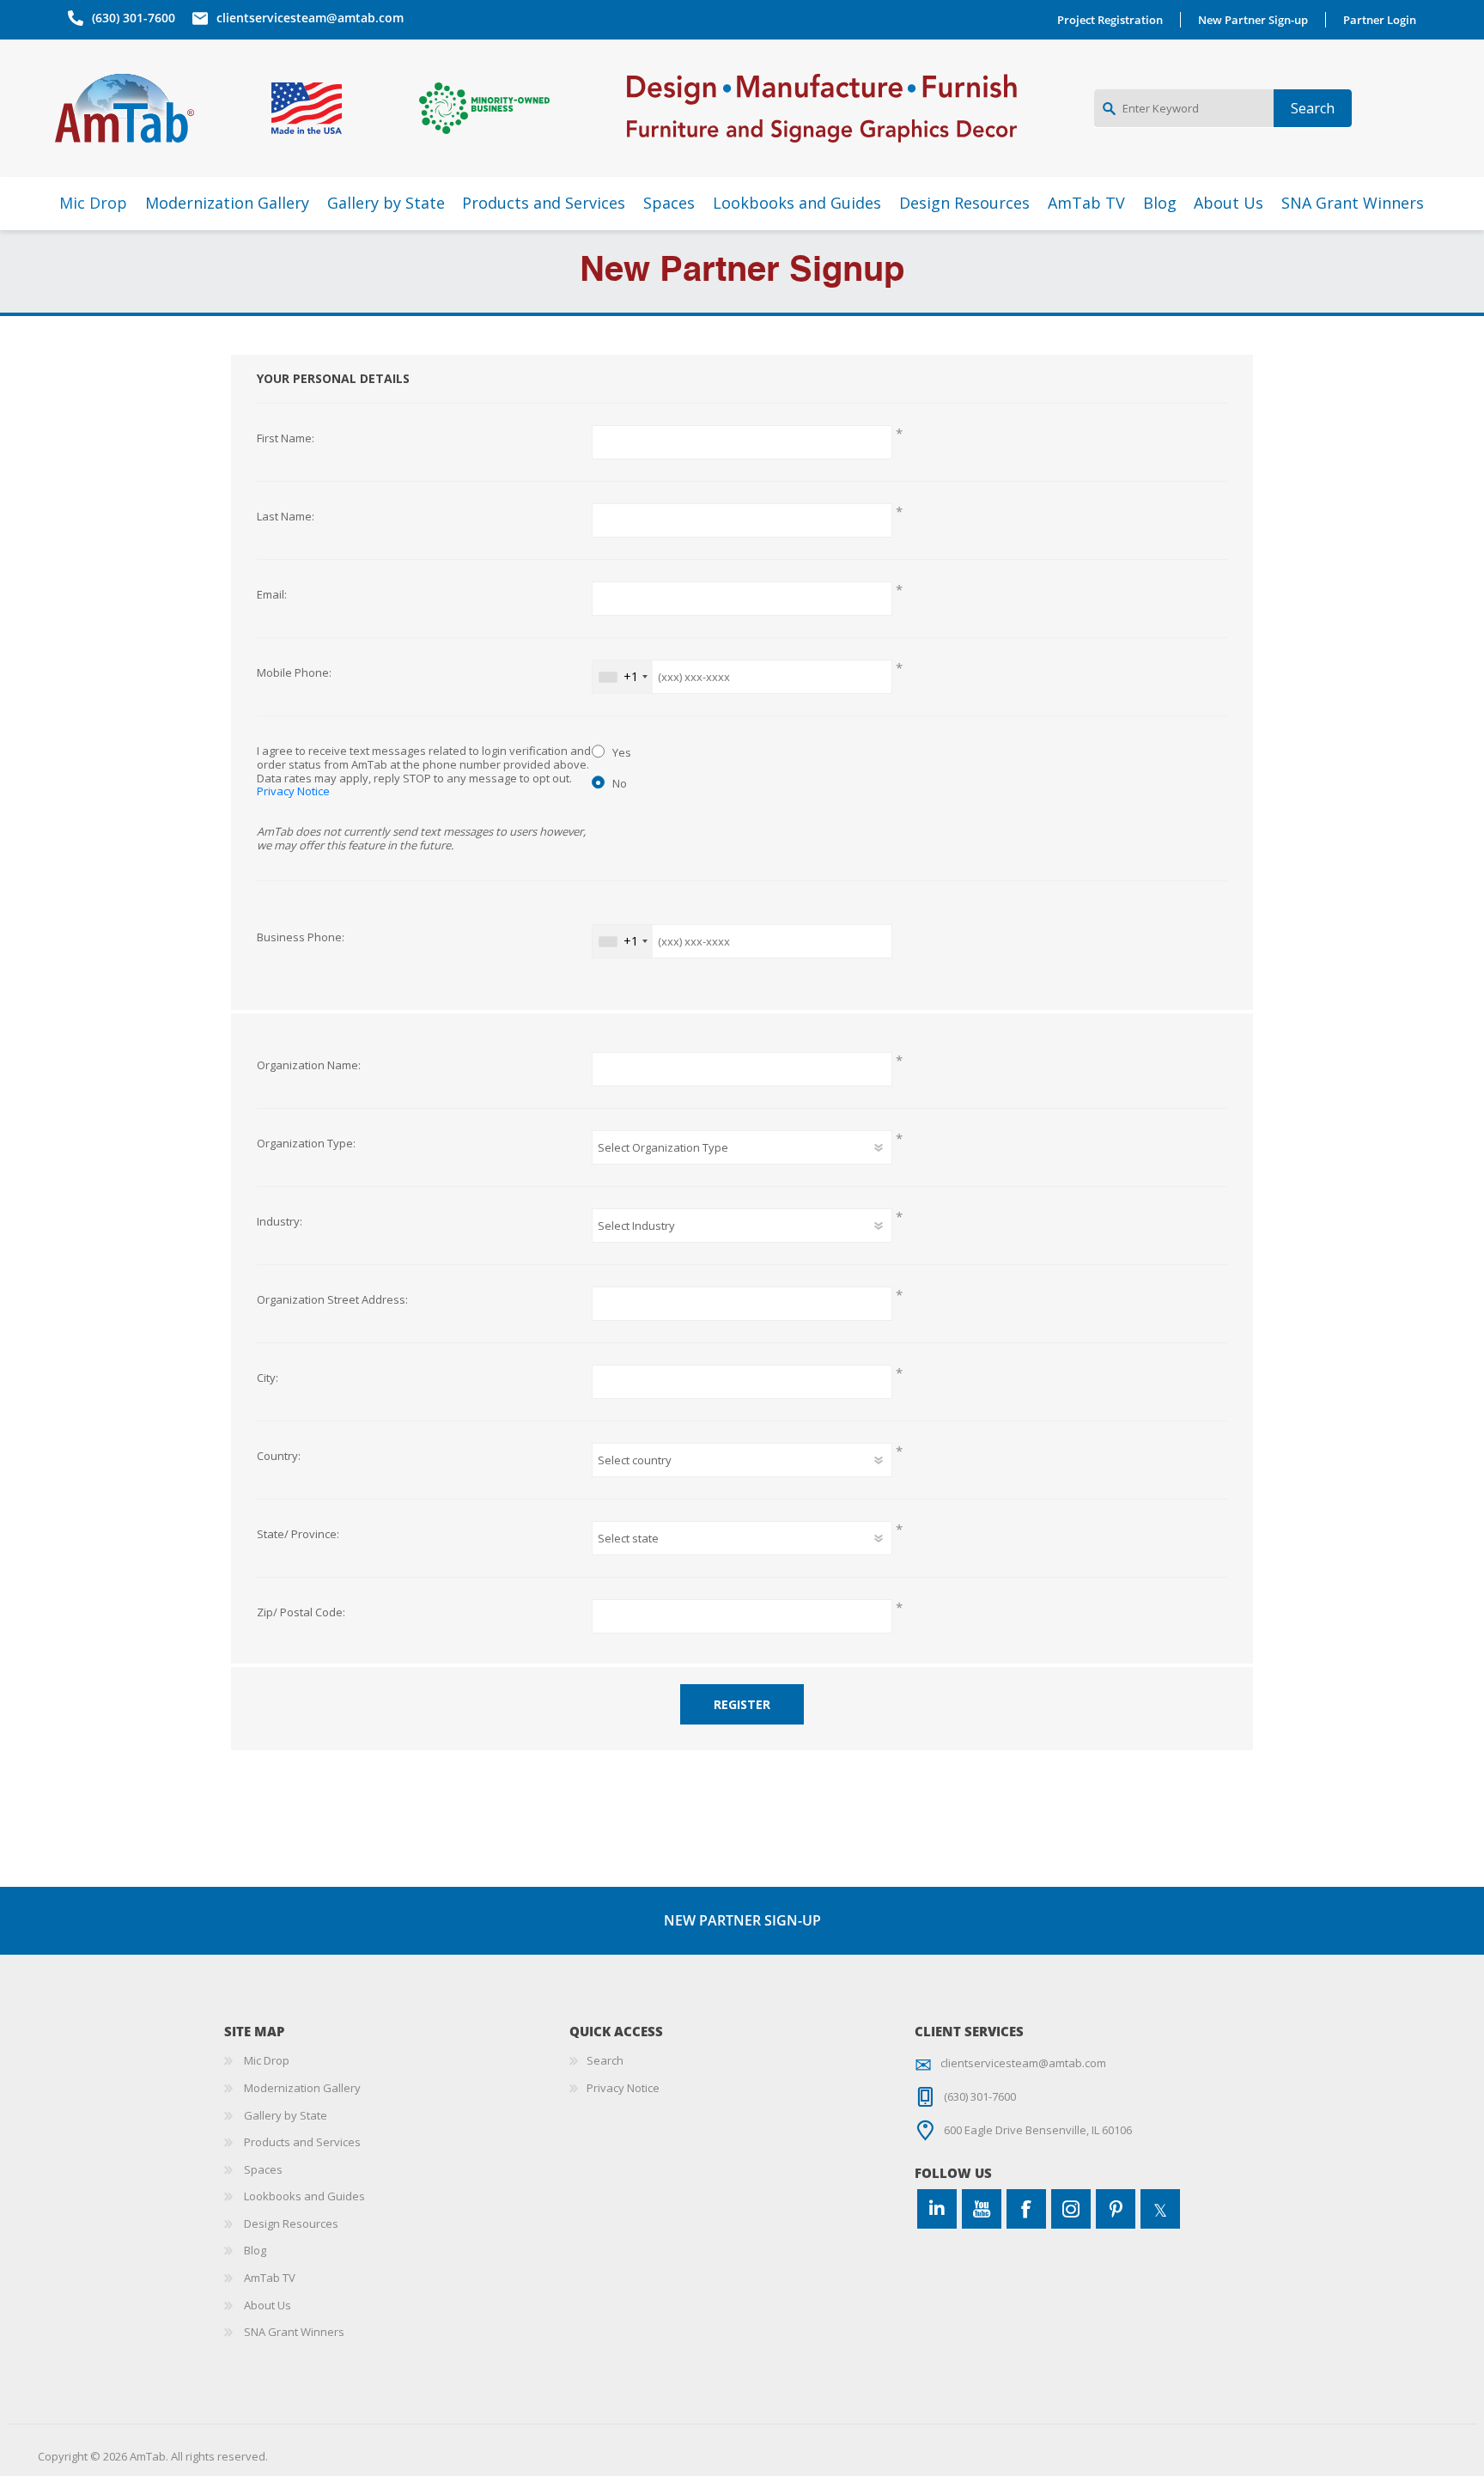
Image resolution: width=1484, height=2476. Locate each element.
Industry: (280, 1222)
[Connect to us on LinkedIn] (937, 2209)
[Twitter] (1160, 2209)
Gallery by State (286, 2115)
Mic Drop (267, 2060)
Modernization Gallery (302, 2088)
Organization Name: (309, 1066)
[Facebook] (1026, 2209)
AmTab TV (270, 2278)
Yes (622, 752)
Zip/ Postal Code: (301, 1613)
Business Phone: (301, 938)
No (620, 783)
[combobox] (623, 677)
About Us (268, 2305)
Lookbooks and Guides (304, 2196)
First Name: (286, 439)
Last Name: (286, 517)
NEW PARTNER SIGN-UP (742, 1920)
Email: (272, 595)
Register (742, 1704)
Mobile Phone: (294, 673)
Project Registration (1110, 20)
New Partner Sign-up (1253, 20)
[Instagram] (1071, 2209)
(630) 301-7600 (134, 18)
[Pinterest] (1116, 2209)
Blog (255, 2250)
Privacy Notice (293, 791)
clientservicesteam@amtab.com (310, 18)
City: (268, 1378)
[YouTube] (982, 2209)
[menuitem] (397, 2061)
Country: (279, 1457)
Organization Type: (306, 1144)
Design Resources (291, 2224)
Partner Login (1380, 20)
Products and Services (302, 2142)
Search (605, 2060)
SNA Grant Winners (294, 2332)
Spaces (263, 2169)
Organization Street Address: (332, 1300)
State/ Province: (298, 1535)
